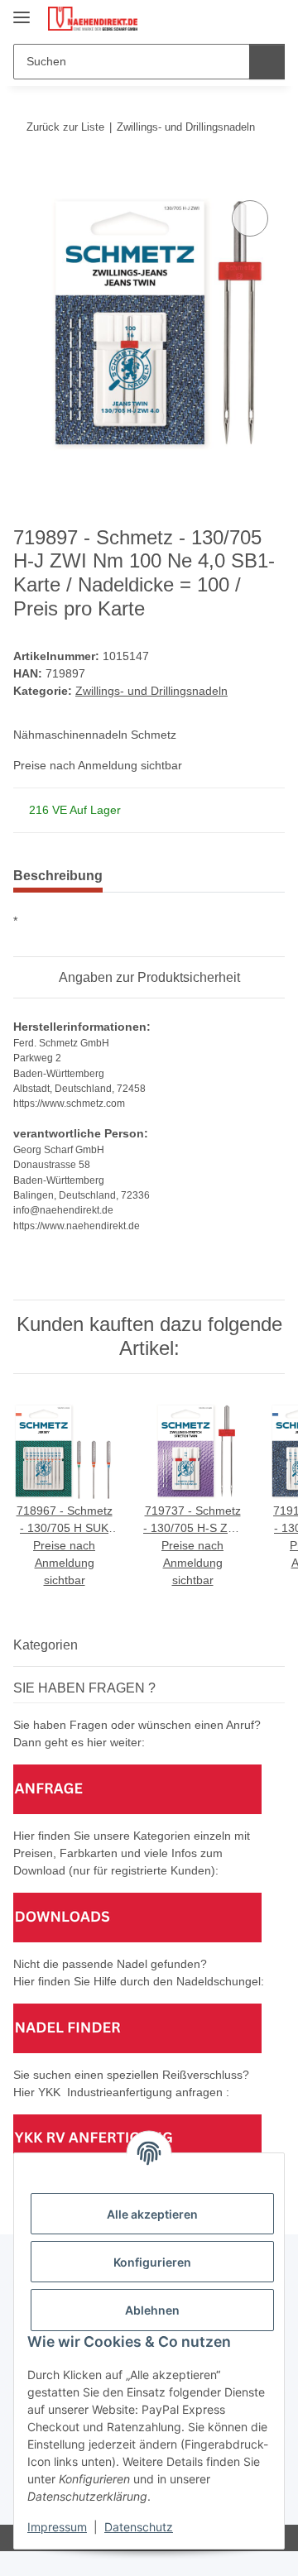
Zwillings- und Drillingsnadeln (151, 691)
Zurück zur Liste (65, 127)
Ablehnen (152, 2310)
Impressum (57, 2527)
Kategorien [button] (46, 1645)
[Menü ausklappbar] (22, 10)
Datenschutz (139, 2527)
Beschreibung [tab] (58, 876)
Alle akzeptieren (152, 2214)
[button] (219, 18)
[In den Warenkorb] (26, 178)
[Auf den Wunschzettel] (250, 218)
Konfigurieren (152, 2262)
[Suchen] (267, 62)
